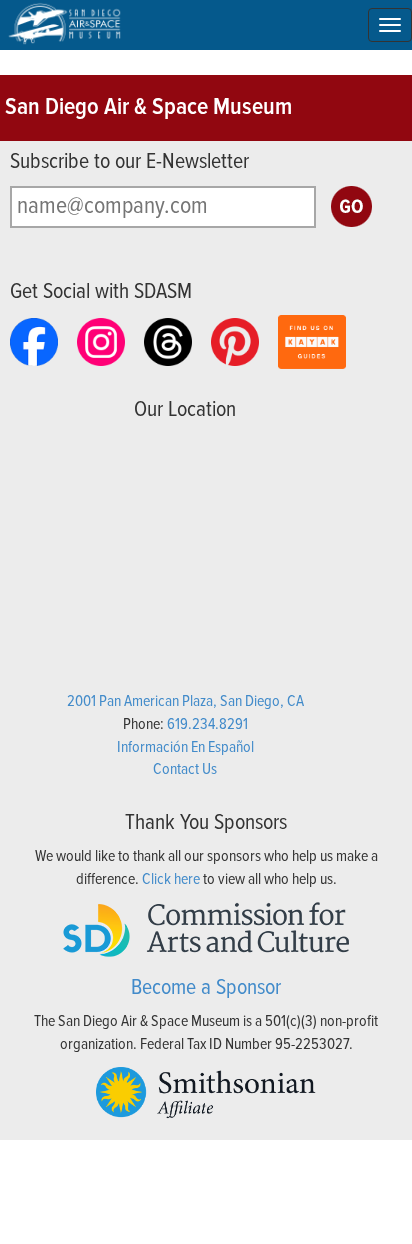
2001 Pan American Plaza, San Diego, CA (185, 701)
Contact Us (185, 769)
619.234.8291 (207, 724)
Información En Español (185, 747)
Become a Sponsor (206, 988)
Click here (171, 879)
